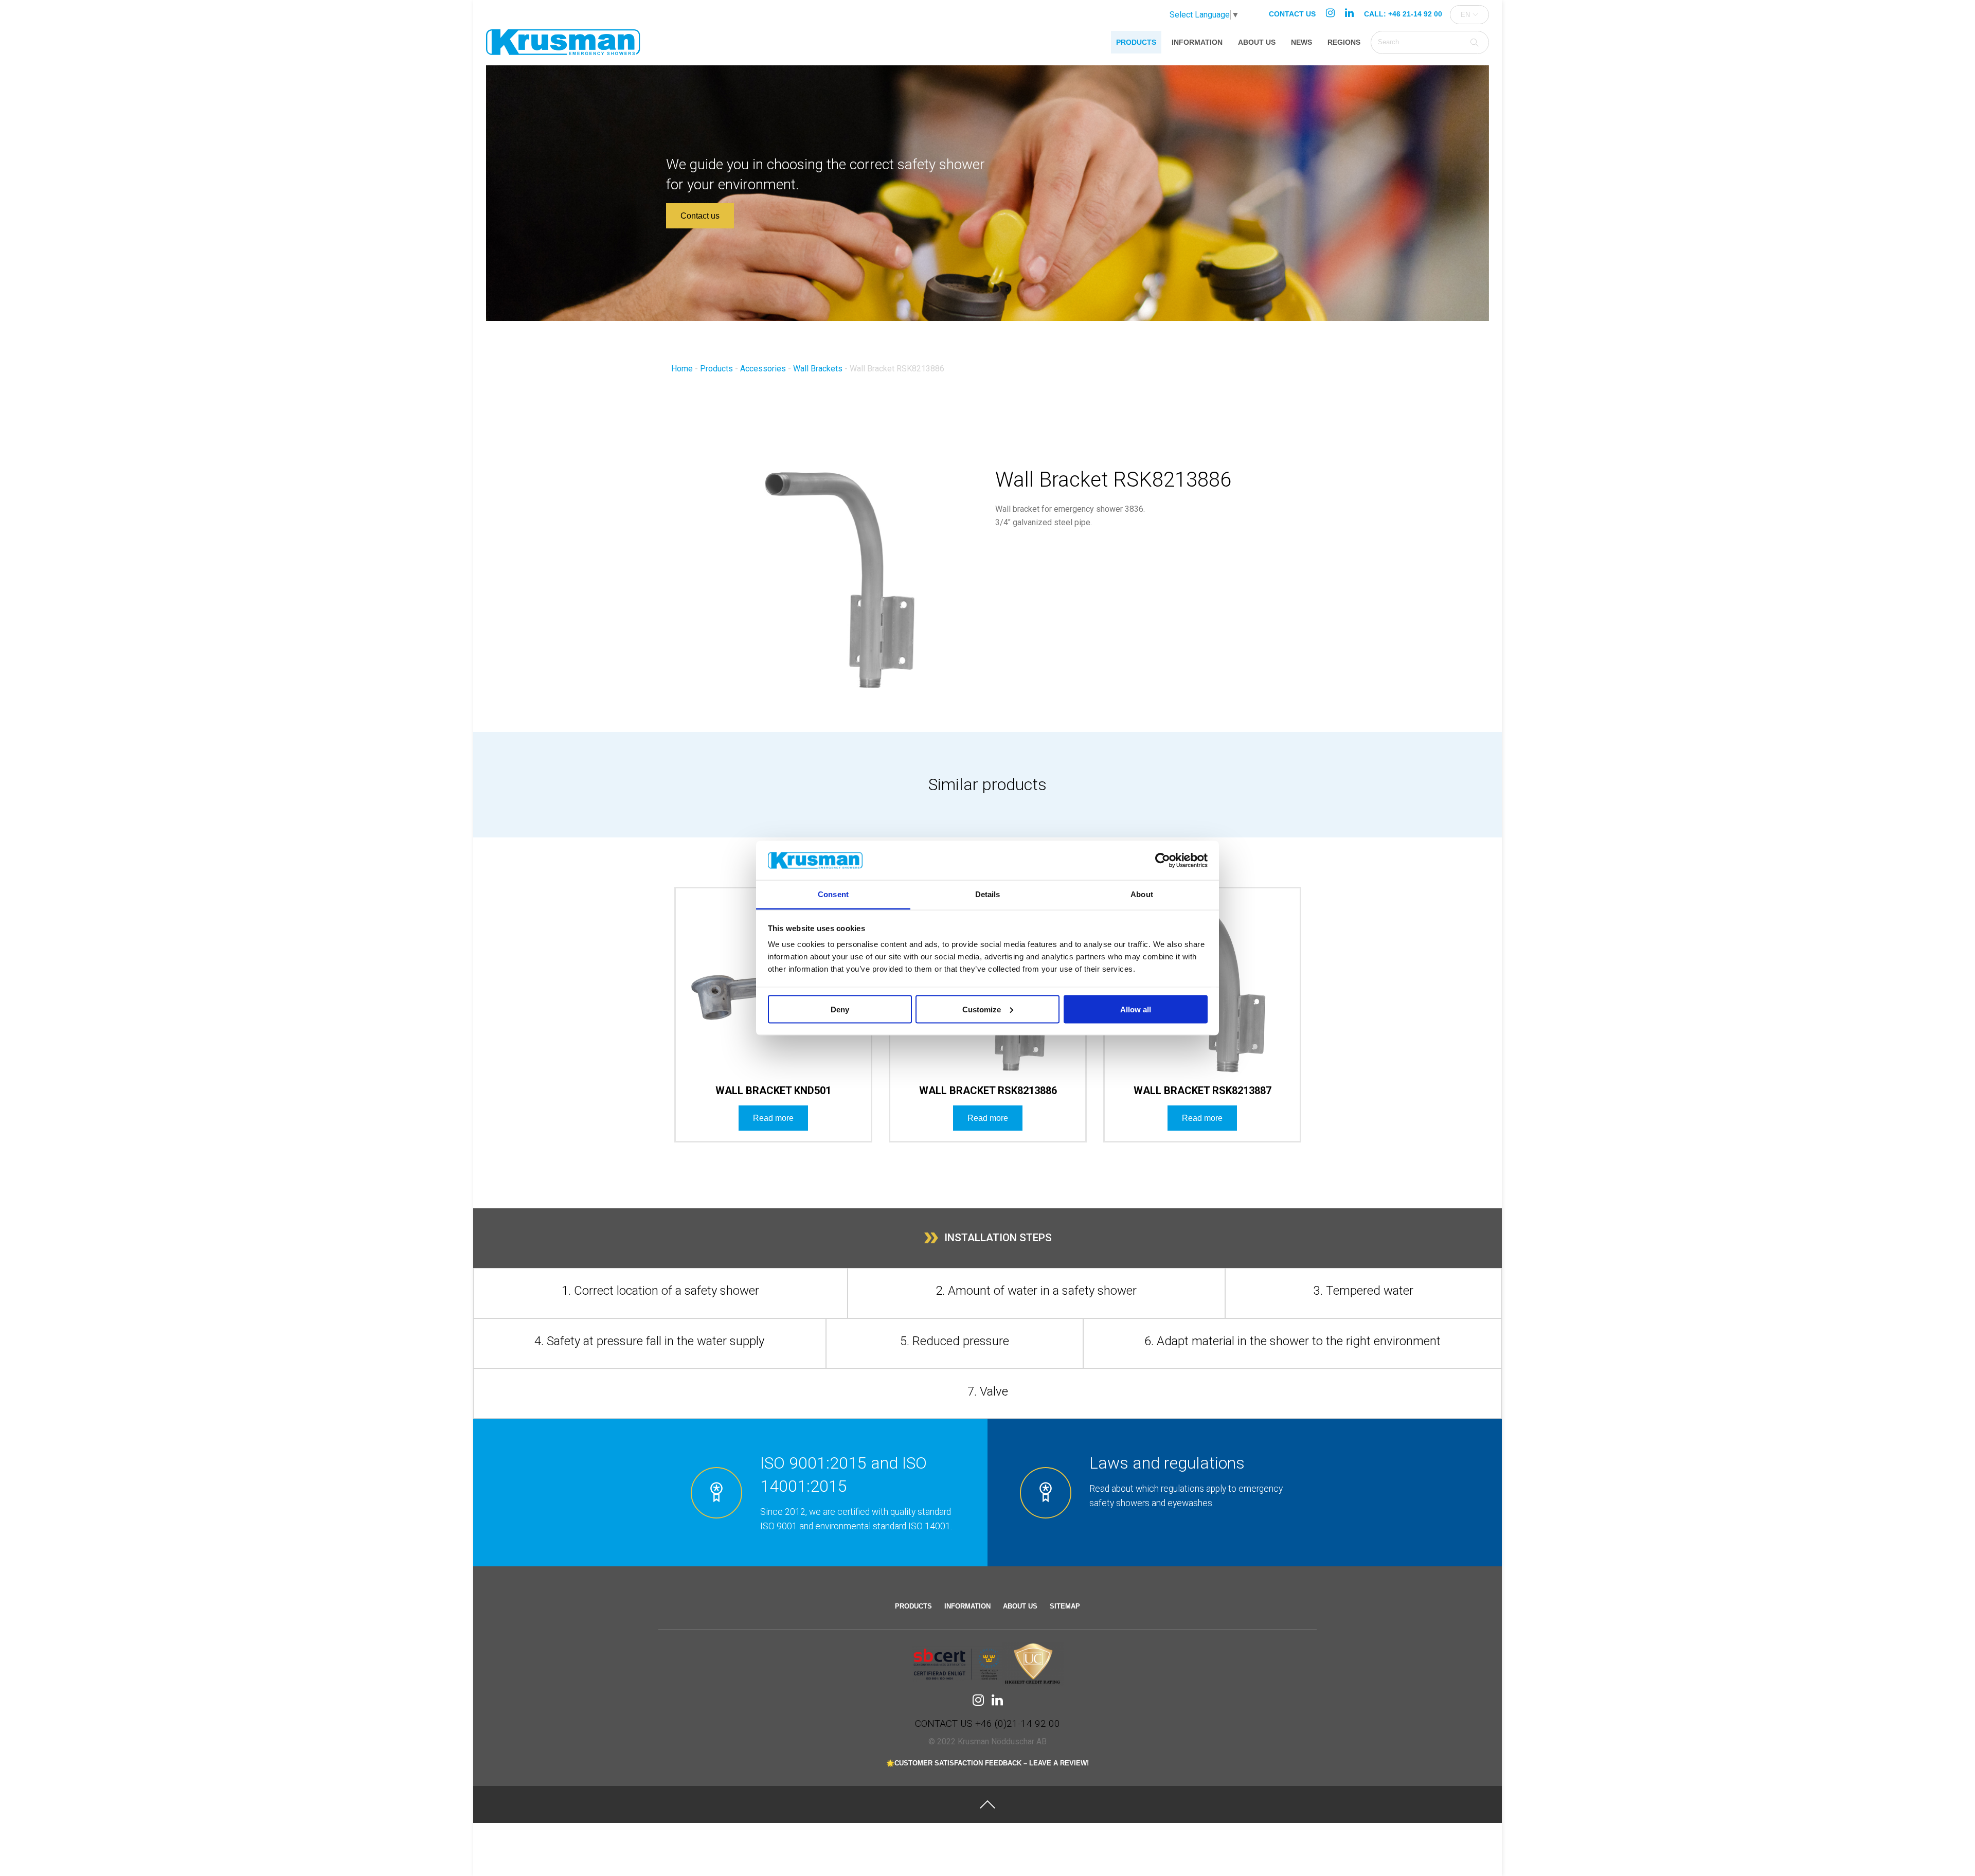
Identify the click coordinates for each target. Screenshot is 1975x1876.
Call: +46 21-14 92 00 (1403, 14)
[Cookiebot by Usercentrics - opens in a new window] (1163, 861)
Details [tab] (988, 894)
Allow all (1136, 1009)
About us (1257, 42)
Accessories (763, 369)
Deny (840, 1009)
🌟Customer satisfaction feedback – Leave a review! (987, 1763)
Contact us (1292, 14)
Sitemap (1065, 1606)
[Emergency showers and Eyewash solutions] (563, 47)
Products (1136, 42)
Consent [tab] (833, 894)
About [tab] (1142, 894)
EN (1465, 15)
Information (1197, 42)
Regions (1344, 42)
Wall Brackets (818, 369)
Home (682, 369)
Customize (982, 1009)
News (1301, 42)
